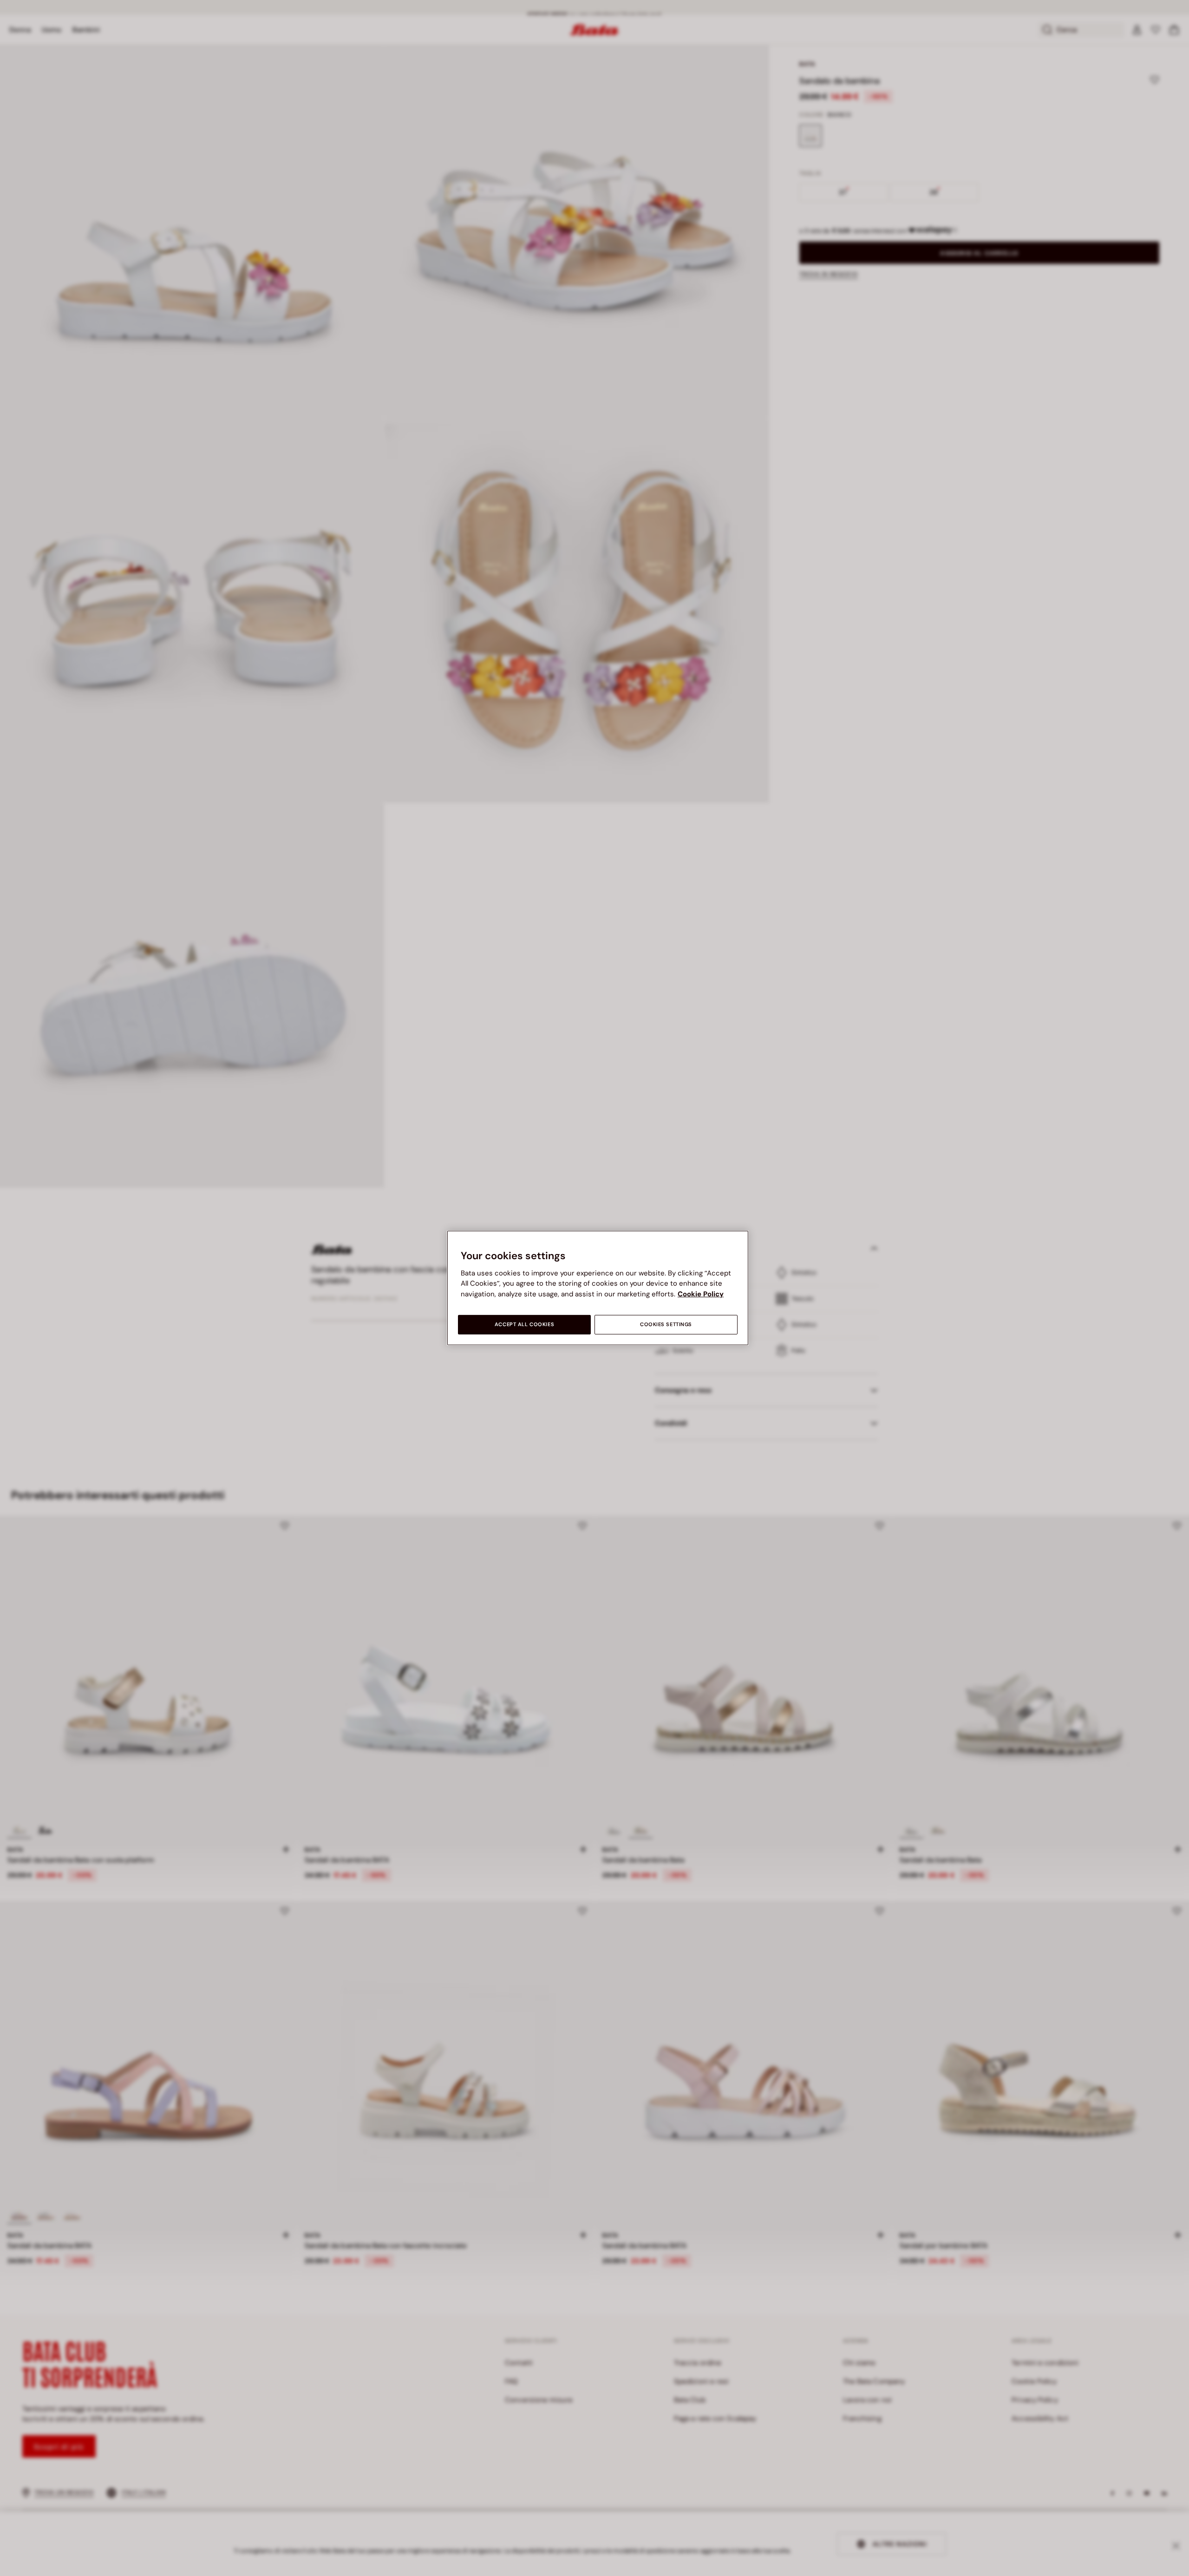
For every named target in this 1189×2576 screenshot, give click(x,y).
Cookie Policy (701, 1294)
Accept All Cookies (524, 1324)
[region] (598, 1288)
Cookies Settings (666, 1324)
